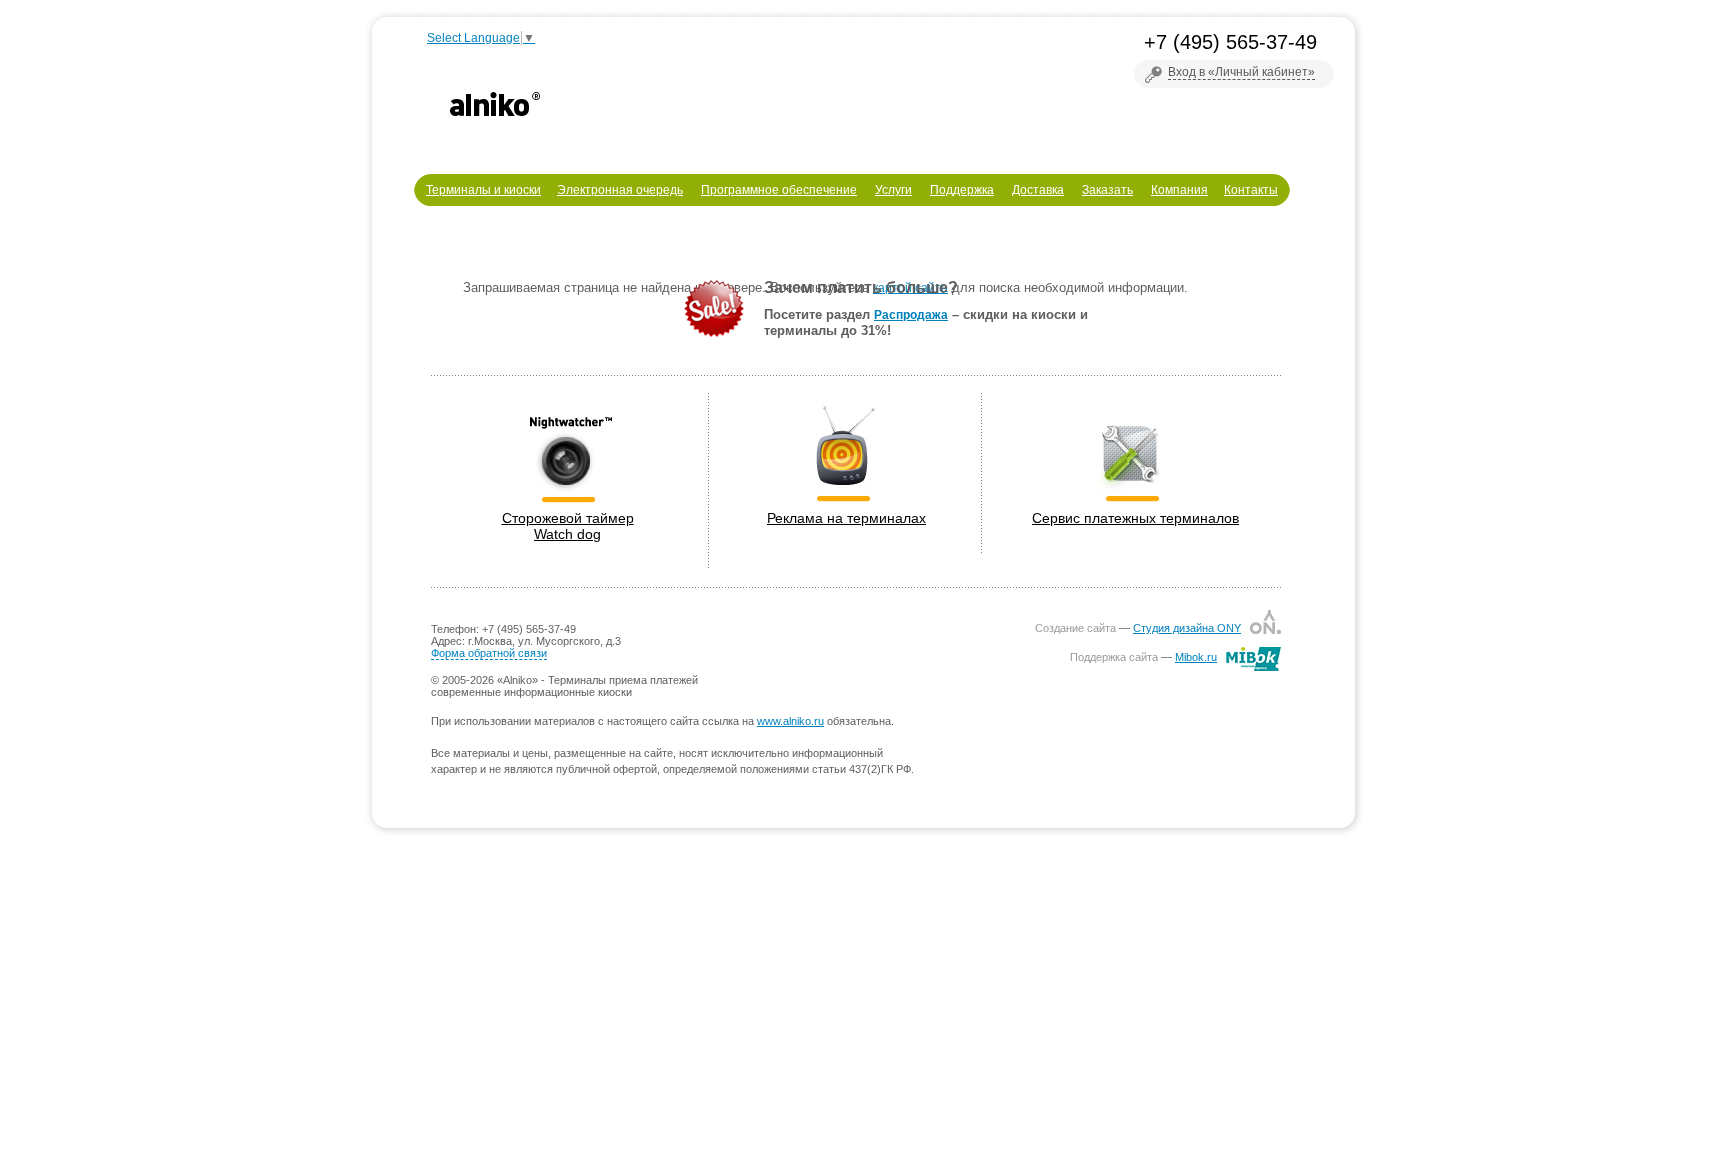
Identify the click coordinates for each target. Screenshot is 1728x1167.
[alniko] (495, 104)
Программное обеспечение (779, 190)
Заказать (1107, 190)
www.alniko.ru (790, 721)
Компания (1179, 190)
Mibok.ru (1196, 657)
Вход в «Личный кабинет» (1241, 72)
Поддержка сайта (1114, 657)
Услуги (893, 190)
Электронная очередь (620, 190)
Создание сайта (1075, 628)
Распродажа (911, 315)
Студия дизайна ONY (1187, 628)
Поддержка (962, 190)
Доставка (1038, 190)
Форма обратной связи (489, 653)
